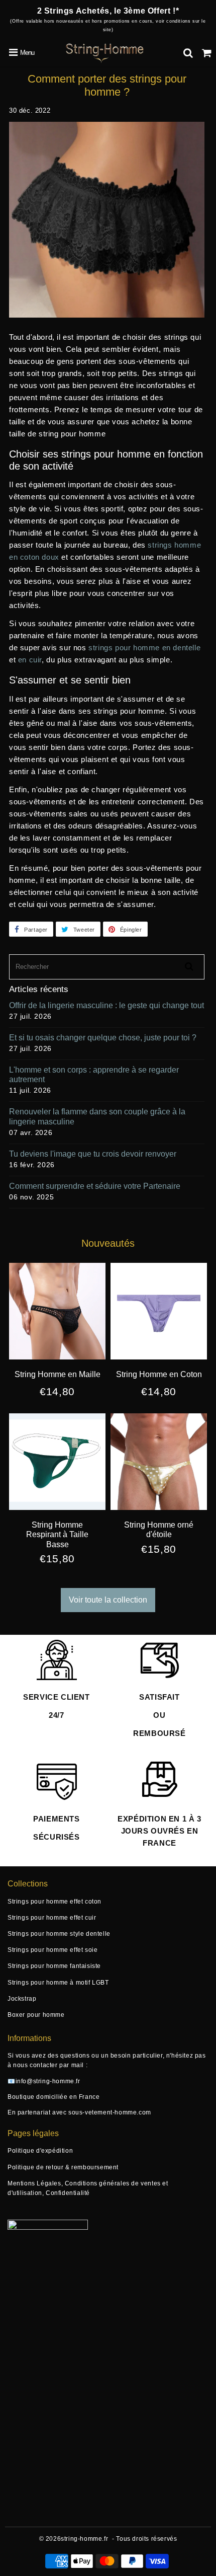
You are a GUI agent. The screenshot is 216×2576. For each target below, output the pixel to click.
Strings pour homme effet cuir (52, 1918)
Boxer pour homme (36, 2015)
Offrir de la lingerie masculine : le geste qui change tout (106, 1005)
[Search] (188, 53)
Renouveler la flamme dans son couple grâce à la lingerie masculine (97, 1116)
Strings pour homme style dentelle (59, 1934)
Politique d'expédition (40, 2151)
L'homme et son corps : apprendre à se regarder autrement (94, 1075)
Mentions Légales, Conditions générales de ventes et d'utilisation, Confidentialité (88, 2188)
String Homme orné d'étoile (159, 1530)
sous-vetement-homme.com (110, 2112)
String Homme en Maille (58, 1374)
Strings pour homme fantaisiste (54, 1966)
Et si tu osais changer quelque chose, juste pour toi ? (103, 1038)
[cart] (207, 53)
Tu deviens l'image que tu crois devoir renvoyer (93, 1154)
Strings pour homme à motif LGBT (58, 1983)
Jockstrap (22, 1999)
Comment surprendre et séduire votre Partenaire (95, 1186)
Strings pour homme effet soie (52, 1950)
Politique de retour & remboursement (63, 2167)
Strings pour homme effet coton (55, 1902)
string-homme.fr (84, 2539)
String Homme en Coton (159, 1374)
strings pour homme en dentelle (144, 648)
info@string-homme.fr (48, 2081)
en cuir (30, 660)
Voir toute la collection (108, 1600)
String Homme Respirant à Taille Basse (57, 1534)
